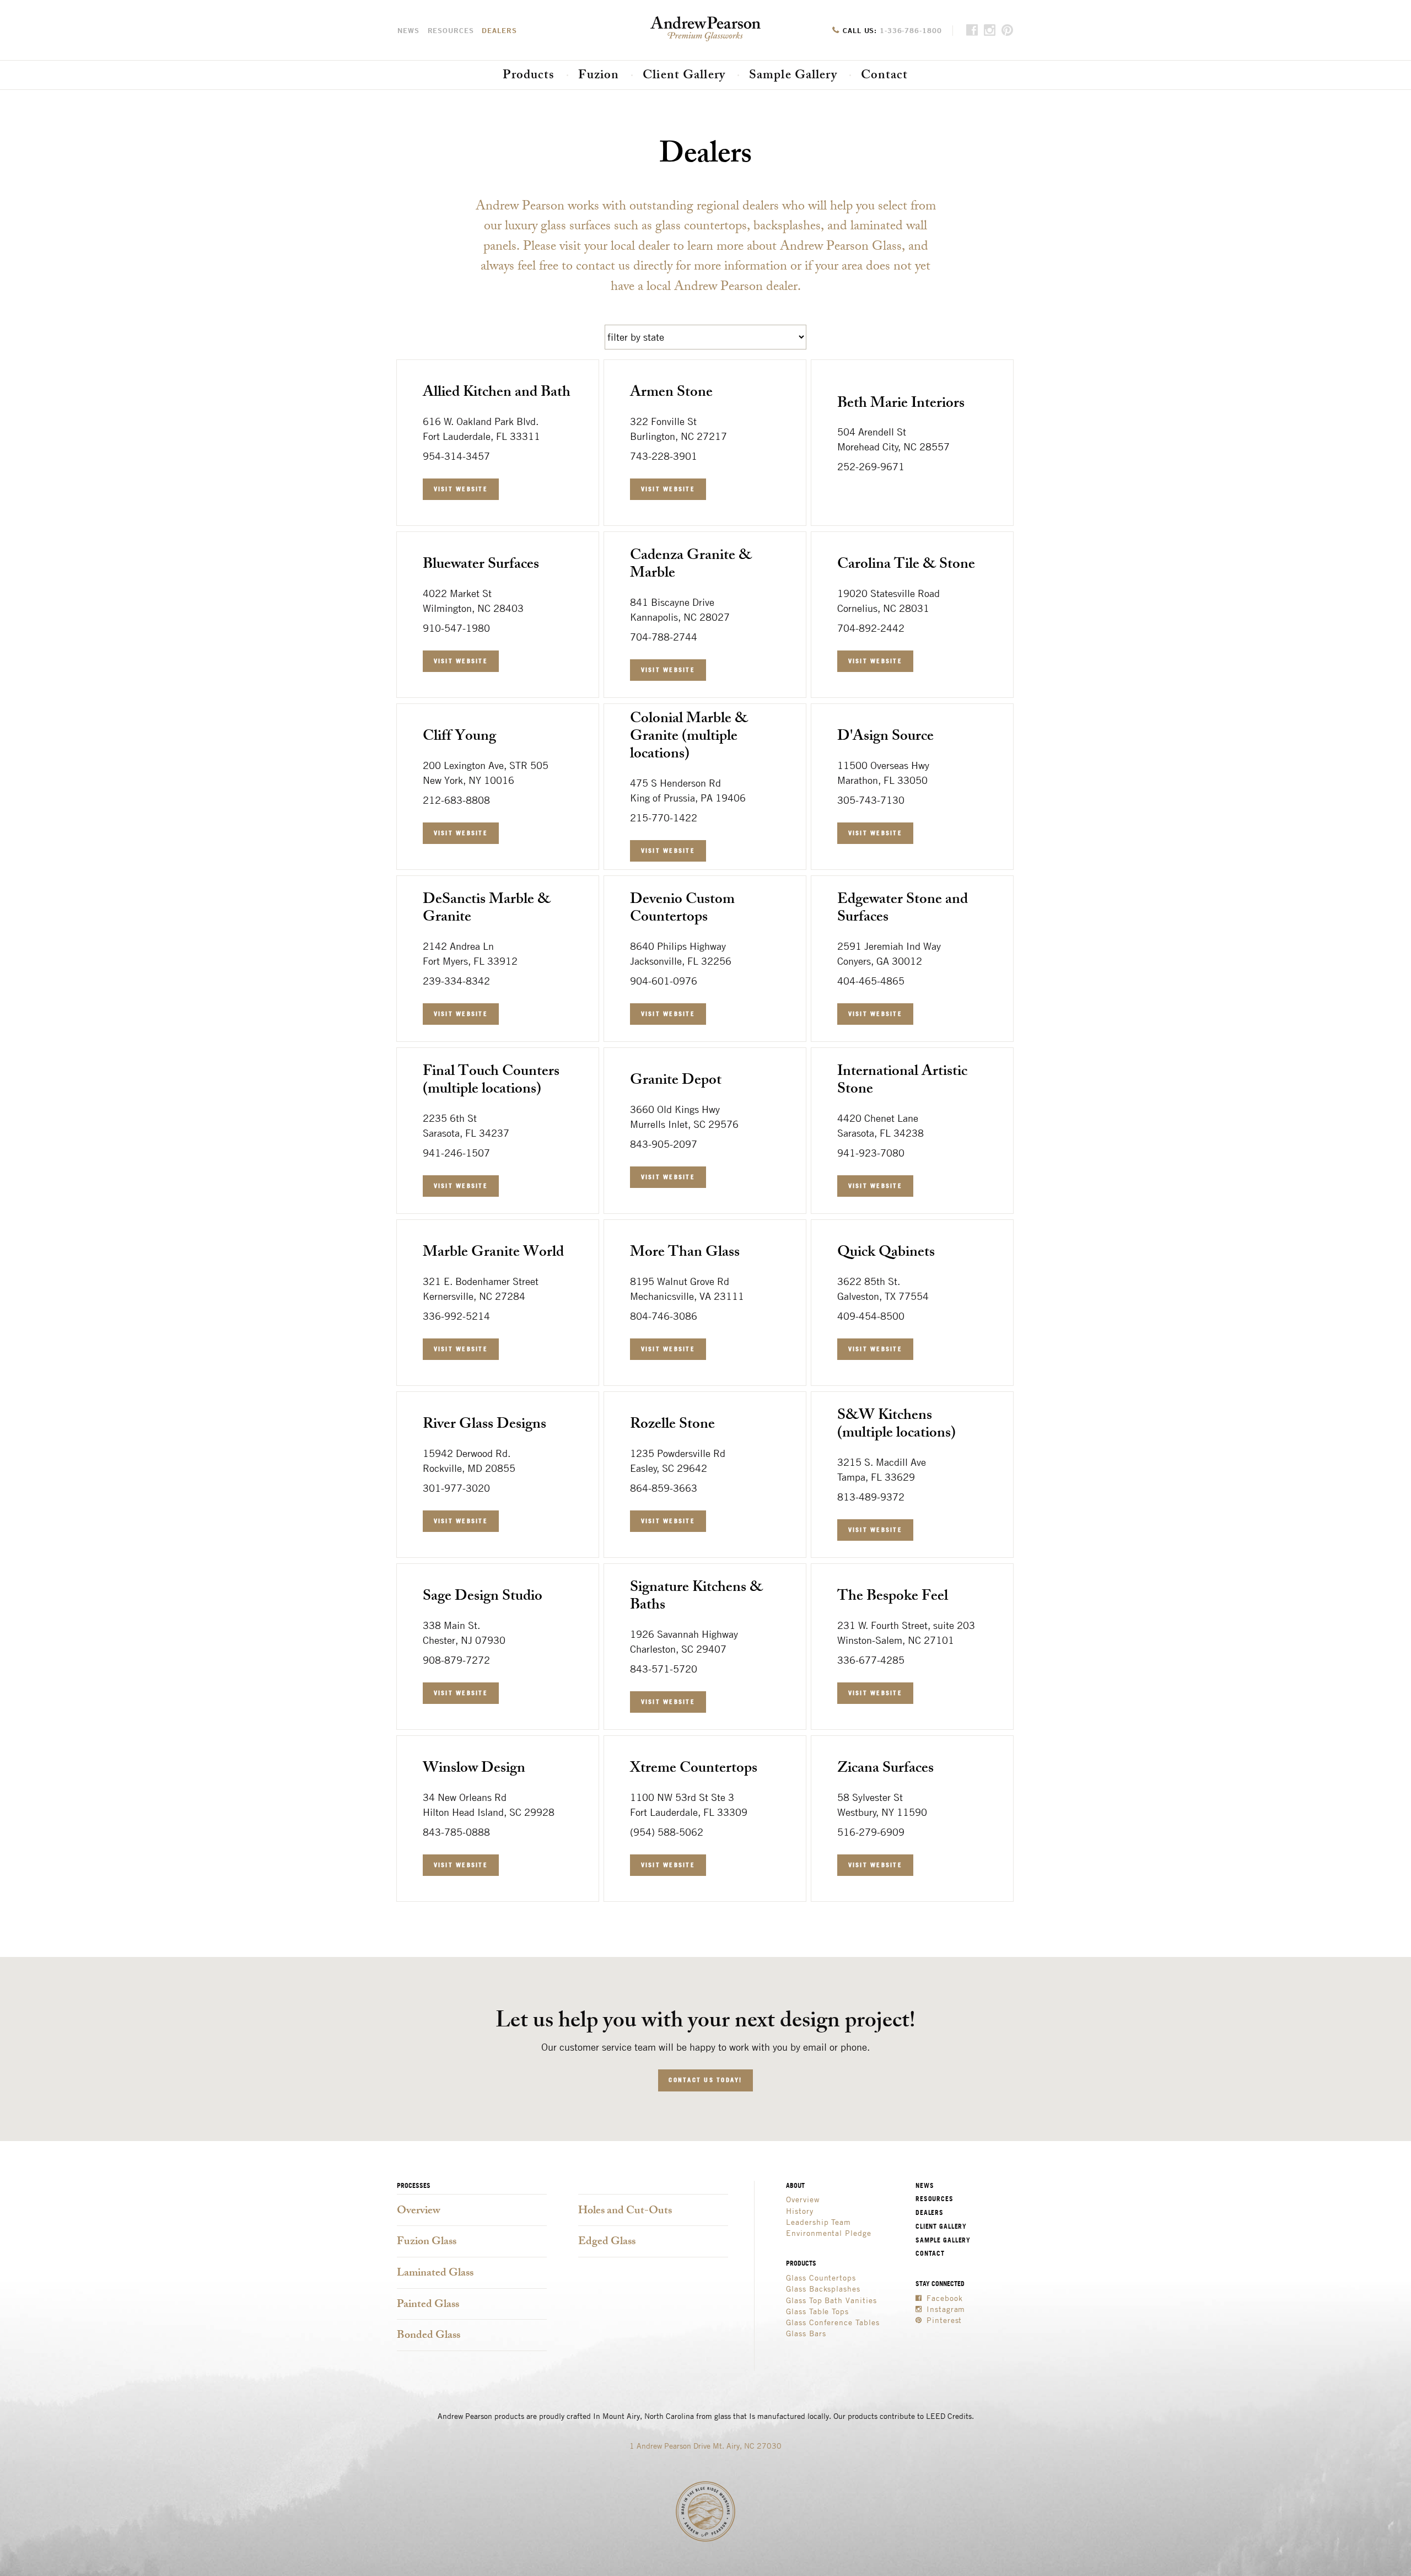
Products (529, 76)
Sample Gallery (793, 76)
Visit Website (461, 489)
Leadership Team (818, 2222)
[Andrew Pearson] (17, 81)
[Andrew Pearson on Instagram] (990, 31)
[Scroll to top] (1399, 72)
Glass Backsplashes (823, 2289)
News (408, 30)
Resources (451, 30)
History (800, 2211)
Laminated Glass (435, 2274)
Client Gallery (684, 76)
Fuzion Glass (427, 2242)
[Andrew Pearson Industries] (705, 29)
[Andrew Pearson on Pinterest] (1008, 31)
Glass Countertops (821, 2277)
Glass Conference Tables (833, 2322)
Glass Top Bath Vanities (831, 2300)
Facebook (943, 2298)
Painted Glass (428, 2305)
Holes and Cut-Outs (625, 2211)
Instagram (944, 2309)
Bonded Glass (429, 2336)
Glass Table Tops (817, 2311)
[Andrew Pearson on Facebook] (972, 31)
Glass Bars (806, 2333)
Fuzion (599, 76)
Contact (885, 76)
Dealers (499, 30)
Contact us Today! (705, 2080)
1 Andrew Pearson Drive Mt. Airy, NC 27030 (705, 2446)
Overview (419, 2211)
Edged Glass (607, 2242)
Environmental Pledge (829, 2233)
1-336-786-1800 (911, 30)
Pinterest (943, 2320)
